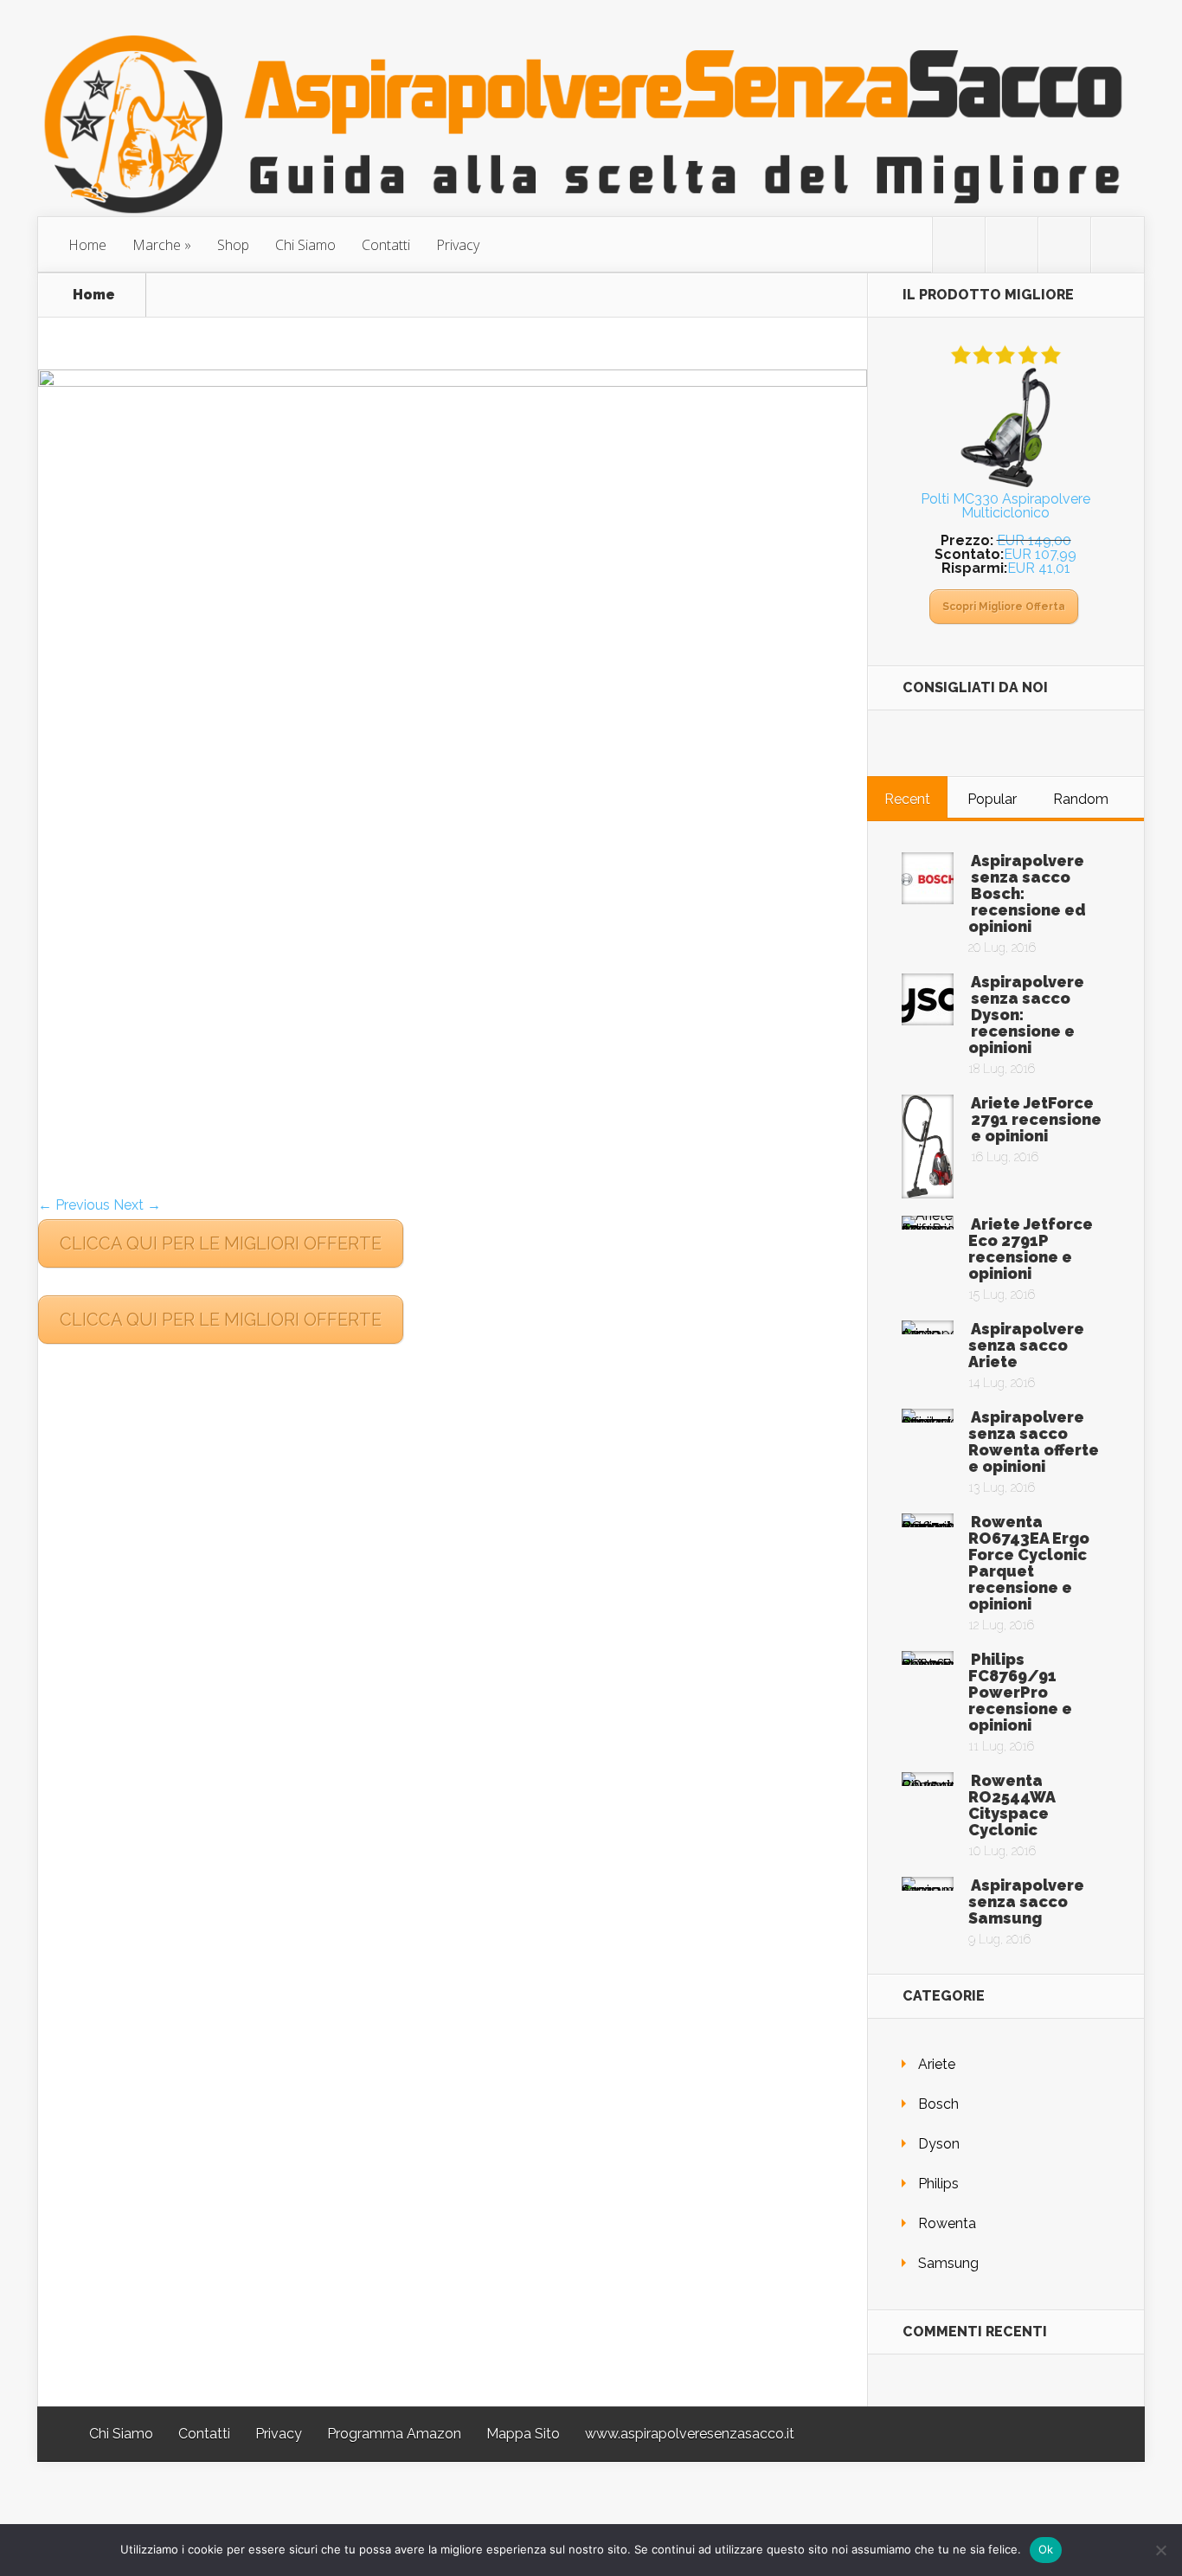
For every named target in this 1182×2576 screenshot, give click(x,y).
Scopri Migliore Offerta (1004, 607)
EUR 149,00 (1034, 540)
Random (1081, 799)
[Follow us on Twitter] (959, 245)
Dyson (939, 2144)
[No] (1160, 2550)
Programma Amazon (394, 2434)
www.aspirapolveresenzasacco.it (690, 2434)
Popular (992, 799)
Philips (938, 2184)
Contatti (386, 245)
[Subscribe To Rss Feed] (1064, 245)
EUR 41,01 (1039, 568)
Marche (157, 245)
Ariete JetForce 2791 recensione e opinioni (1036, 1119)
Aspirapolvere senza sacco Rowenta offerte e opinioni (1034, 1442)
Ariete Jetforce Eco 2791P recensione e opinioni (1031, 1249)
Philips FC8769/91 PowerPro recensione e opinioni (1020, 1692)
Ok (1046, 2549)
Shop (233, 245)
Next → (137, 1205)
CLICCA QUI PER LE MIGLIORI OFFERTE (221, 1243)
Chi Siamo (305, 245)
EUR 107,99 (1040, 554)
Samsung (948, 2263)
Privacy (458, 245)
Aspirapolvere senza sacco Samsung (1026, 1901)
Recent (907, 799)
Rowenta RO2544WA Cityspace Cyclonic (1012, 1805)
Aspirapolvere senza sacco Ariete (1026, 1345)
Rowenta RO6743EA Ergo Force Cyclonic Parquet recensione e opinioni (1029, 1563)
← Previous (74, 1205)
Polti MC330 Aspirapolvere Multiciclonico (1005, 506)
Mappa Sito (523, 2434)
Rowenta (947, 2223)
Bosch (938, 2104)
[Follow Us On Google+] (1117, 245)
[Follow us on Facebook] (1012, 245)
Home (87, 245)
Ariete (937, 2064)
